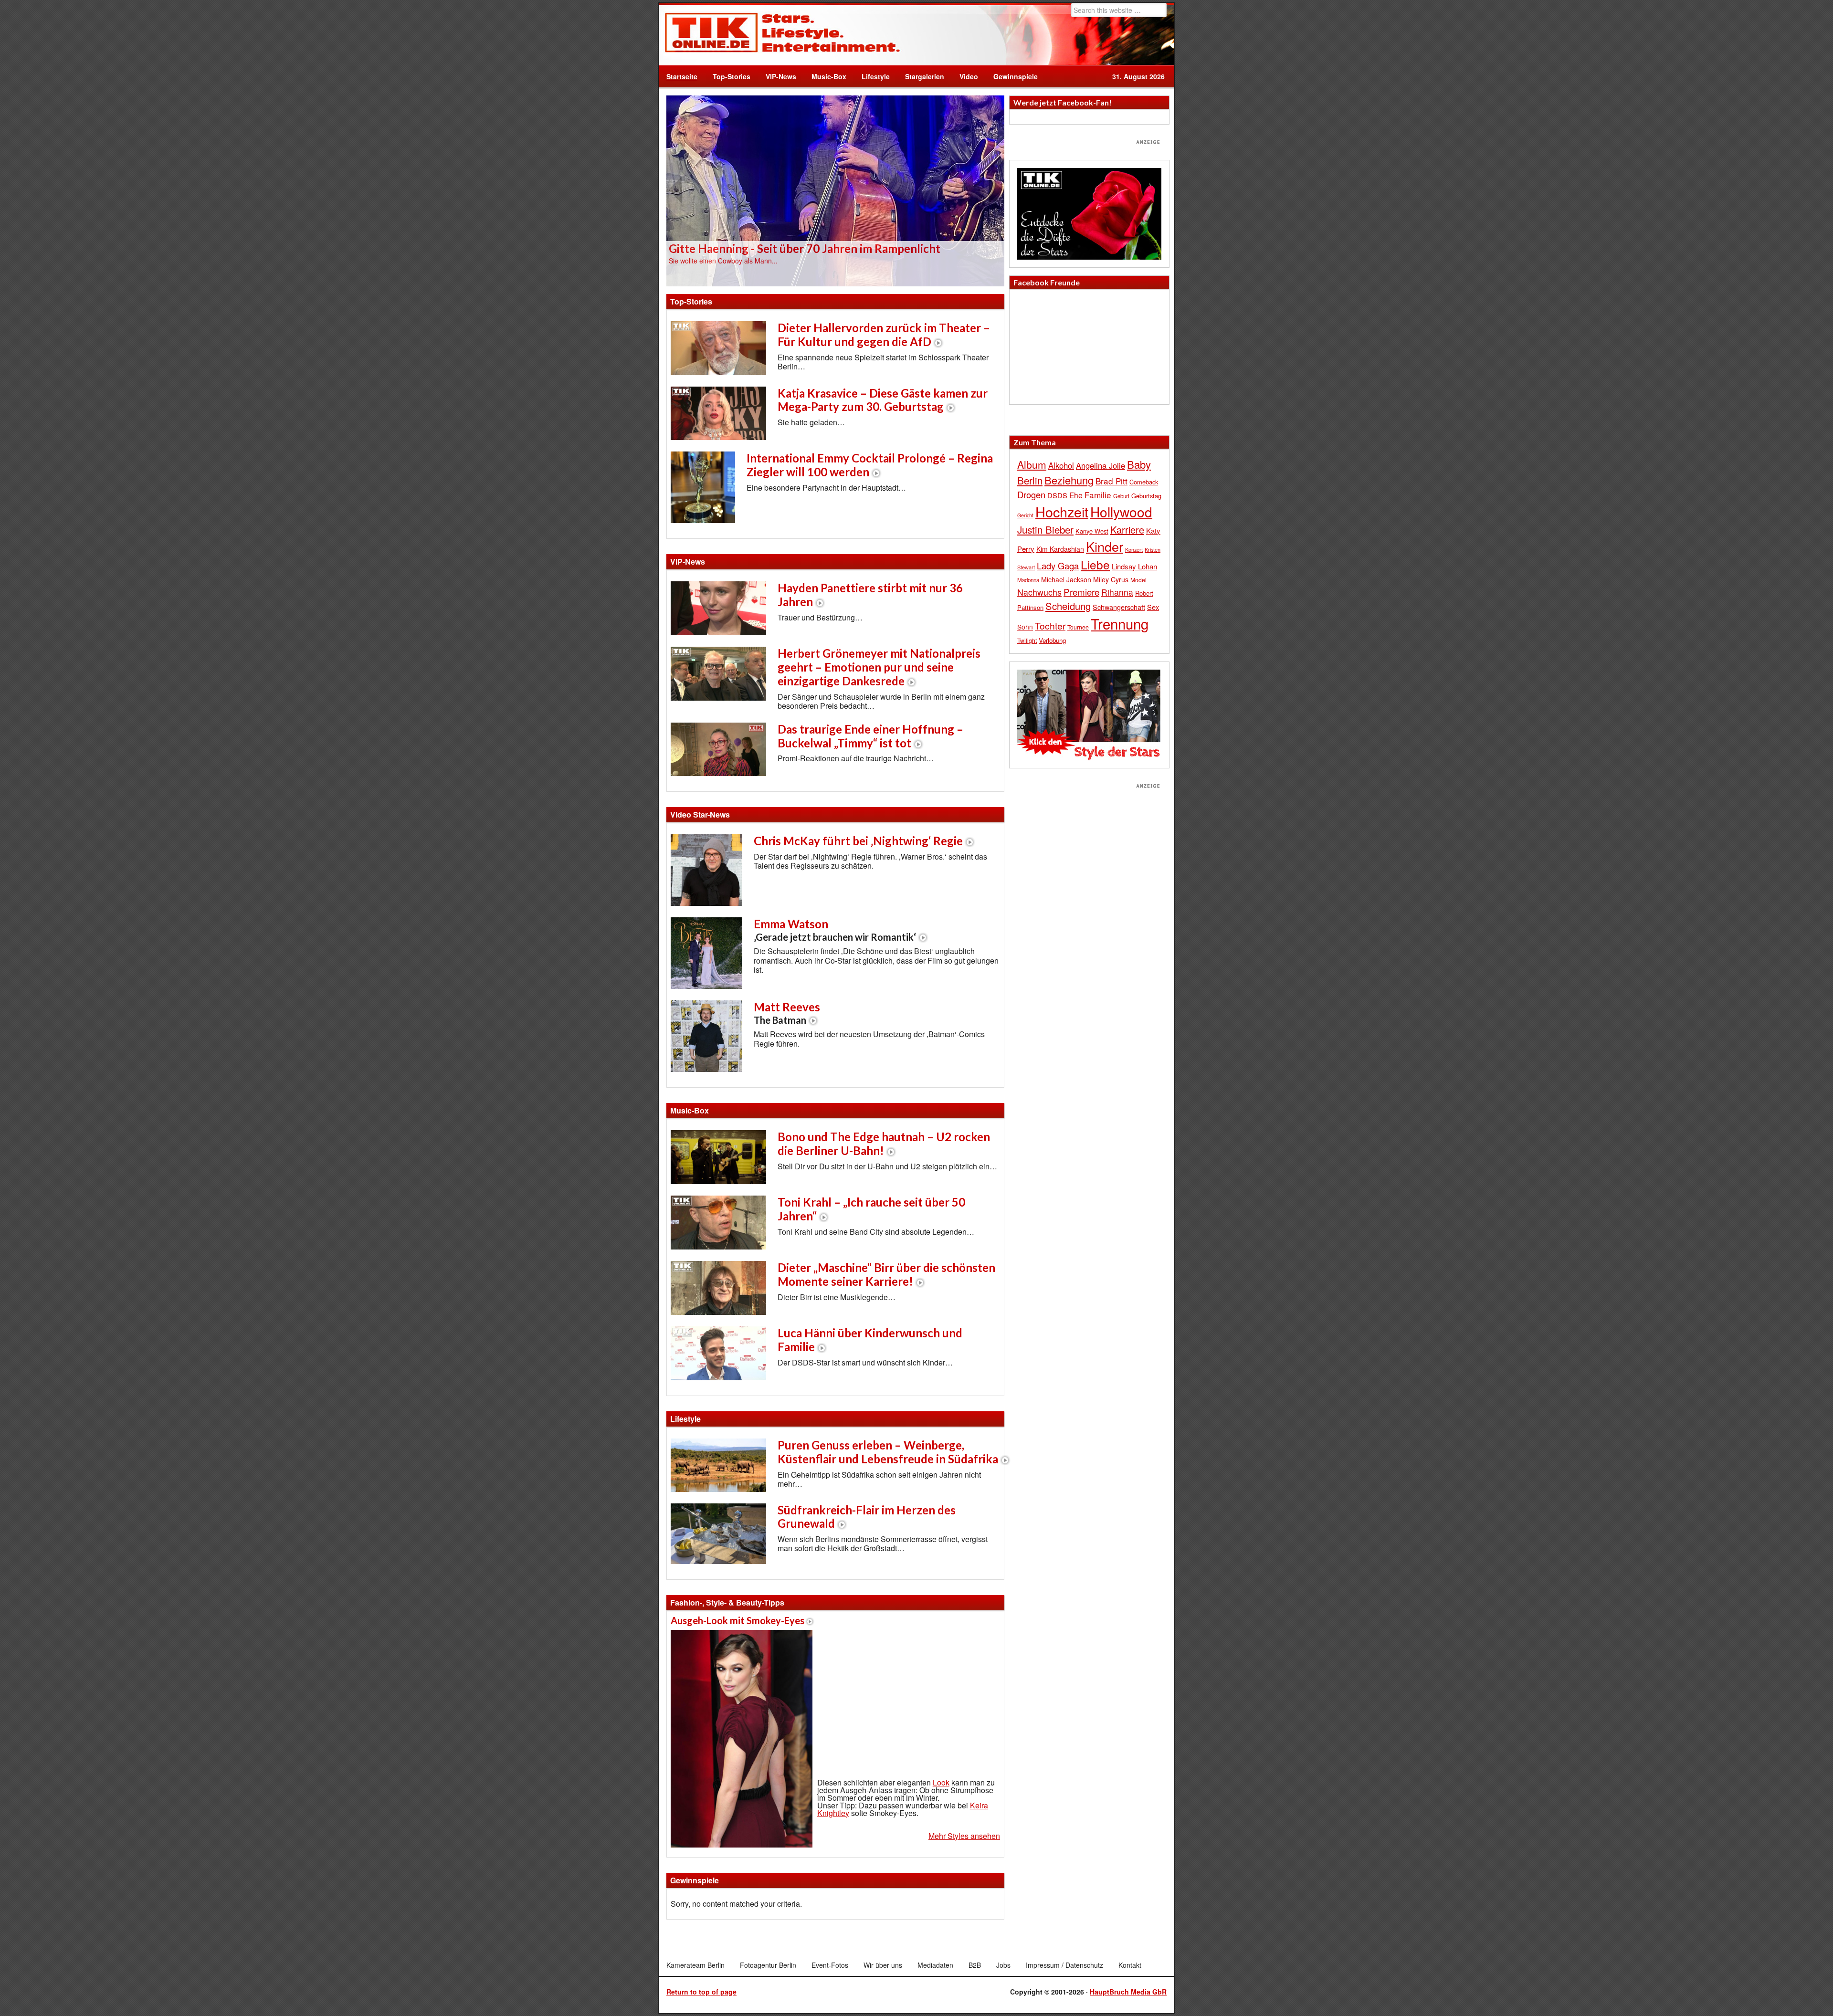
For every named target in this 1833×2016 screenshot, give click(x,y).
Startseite (682, 76)
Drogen (1031, 494)
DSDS (1057, 495)
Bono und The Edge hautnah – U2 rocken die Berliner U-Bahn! (884, 1144)
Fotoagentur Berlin (768, 1965)
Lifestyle (872, 76)
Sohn (1025, 627)
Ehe (1076, 495)
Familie (1098, 495)
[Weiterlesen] (835, 190)
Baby (1139, 464)
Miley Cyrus (1111, 579)
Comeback (1144, 482)
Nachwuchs (1039, 592)
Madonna (1028, 580)
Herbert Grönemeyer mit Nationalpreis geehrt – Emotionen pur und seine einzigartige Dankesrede (879, 667)
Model (1138, 580)
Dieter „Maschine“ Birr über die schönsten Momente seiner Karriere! (886, 1274)
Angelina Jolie (1101, 465)
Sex (1153, 607)
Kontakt (1130, 1965)
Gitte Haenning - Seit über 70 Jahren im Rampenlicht (805, 248)
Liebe (1095, 564)
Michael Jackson (1066, 579)
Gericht (1025, 515)
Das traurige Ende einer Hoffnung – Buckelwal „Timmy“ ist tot (870, 736)
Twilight (1027, 640)
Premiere (1081, 592)
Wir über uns (883, 1965)
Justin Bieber (1045, 529)
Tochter (1050, 626)
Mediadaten (935, 1965)
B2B (975, 1965)
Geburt (1121, 496)
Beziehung (1069, 480)
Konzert (1134, 549)
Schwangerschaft (1119, 607)
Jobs (1003, 1965)
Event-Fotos (830, 1965)
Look (941, 1782)
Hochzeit (1062, 511)
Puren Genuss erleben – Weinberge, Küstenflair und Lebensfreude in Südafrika (888, 1452)
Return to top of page (701, 1992)
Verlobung (1052, 640)
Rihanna (1117, 592)
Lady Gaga (1058, 566)
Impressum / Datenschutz (1064, 1965)
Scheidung (1068, 606)
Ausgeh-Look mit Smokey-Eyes (737, 1620)
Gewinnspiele (1016, 76)
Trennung (1120, 623)
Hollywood (1121, 512)
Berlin (1030, 480)
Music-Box (825, 76)
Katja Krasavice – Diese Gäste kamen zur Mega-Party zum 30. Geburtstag (883, 400)
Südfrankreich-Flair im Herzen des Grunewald (867, 1517)
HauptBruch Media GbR (1128, 1992)
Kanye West (1092, 531)
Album (1032, 464)
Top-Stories (732, 76)
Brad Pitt (1111, 481)
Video (965, 76)
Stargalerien (925, 76)
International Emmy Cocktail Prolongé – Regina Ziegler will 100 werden (870, 465)
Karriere (1127, 530)
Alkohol (1061, 465)
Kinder (1105, 546)
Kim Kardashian (1060, 549)
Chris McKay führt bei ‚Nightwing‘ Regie (858, 841)
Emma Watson (835, 930)
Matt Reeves (787, 1013)
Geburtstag (1146, 496)
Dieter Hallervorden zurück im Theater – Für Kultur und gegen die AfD (884, 335)
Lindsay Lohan (1134, 566)
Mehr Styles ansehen (964, 1836)
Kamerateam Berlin (695, 1965)
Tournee (1078, 627)
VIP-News (781, 76)
